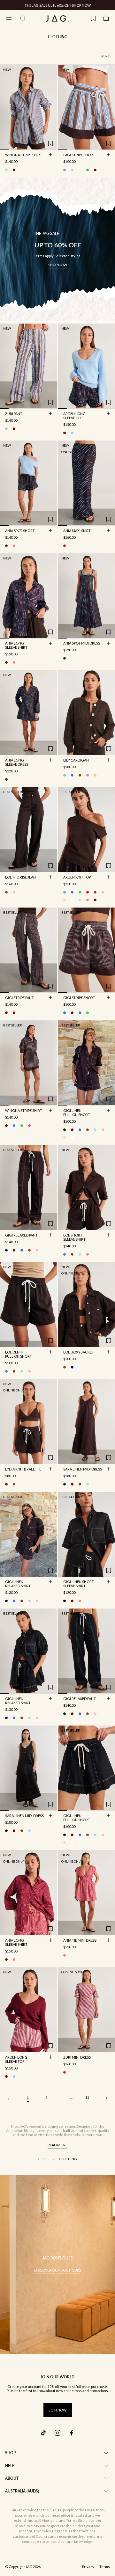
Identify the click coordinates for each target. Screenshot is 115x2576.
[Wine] (95, 900)
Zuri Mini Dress (77, 2058)
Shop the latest (84, 5)
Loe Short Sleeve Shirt (74, 1238)
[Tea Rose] (14, 892)
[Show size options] (50, 155)
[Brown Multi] (6, 546)
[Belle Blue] (65, 775)
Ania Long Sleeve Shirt (16, 646)
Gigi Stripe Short (79, 155)
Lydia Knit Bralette (23, 1470)
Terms (105, 2567)
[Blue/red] (72, 170)
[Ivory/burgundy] (14, 170)
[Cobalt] (72, 775)
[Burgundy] (65, 433)
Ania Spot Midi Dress (82, 644)
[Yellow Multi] (95, 775)
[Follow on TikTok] (43, 2433)
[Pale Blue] (72, 433)
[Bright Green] (80, 892)
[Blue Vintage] (65, 1254)
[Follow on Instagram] (57, 2433)
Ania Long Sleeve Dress (17, 763)
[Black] (65, 1130)
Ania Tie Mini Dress (80, 1941)
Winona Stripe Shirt (24, 155)
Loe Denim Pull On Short (19, 1355)
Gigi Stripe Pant (19, 998)
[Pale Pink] (103, 1130)
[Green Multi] (88, 170)
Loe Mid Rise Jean (20, 878)
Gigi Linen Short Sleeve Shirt (79, 1584)
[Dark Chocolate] (80, 775)
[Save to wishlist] (50, 143)
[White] (72, 1137)
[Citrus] (80, 170)
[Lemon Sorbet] (65, 900)
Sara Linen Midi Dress (83, 1470)
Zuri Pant (14, 414)
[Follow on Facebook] (72, 2433)
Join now (58, 2410)
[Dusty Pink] (103, 892)
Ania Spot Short (20, 531)
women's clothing (44, 2126)
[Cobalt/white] (80, 1013)
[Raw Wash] (72, 1367)
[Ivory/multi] (22, 170)
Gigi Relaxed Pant (21, 1236)
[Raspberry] (80, 1601)
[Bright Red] (88, 892)
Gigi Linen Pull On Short (77, 1113)
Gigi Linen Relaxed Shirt (18, 1584)
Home (43, 2159)
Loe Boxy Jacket (79, 1353)
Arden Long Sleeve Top (74, 416)
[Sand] (65, 1137)
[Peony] (88, 775)
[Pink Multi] (14, 546)
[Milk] (72, 900)
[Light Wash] (80, 1254)
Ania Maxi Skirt (77, 531)
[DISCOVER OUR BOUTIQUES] (57, 2265)
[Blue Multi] (6, 429)
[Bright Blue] (72, 892)
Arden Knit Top (77, 878)
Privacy (88, 2567)
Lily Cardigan (76, 761)
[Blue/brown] (6, 170)
